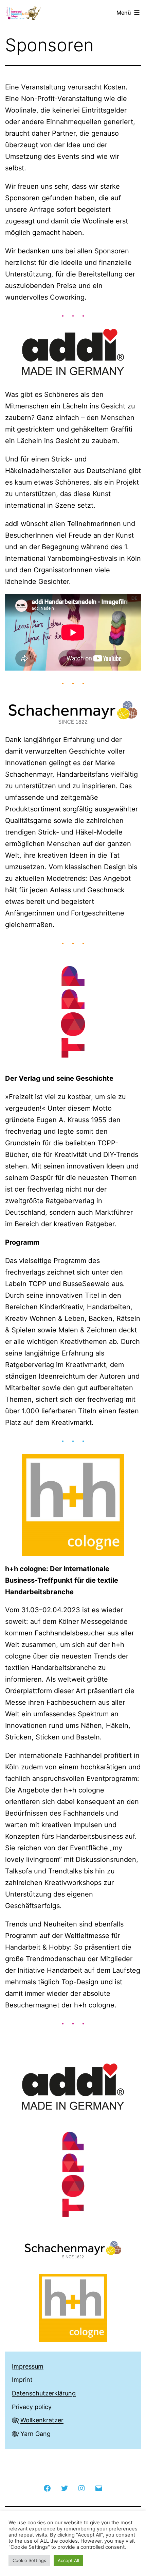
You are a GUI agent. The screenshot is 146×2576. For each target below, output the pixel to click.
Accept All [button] (68, 2560)
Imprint (22, 2380)
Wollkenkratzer (42, 2420)
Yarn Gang (35, 2434)
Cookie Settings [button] (29, 2560)
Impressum (28, 2366)
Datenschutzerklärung (44, 2393)
